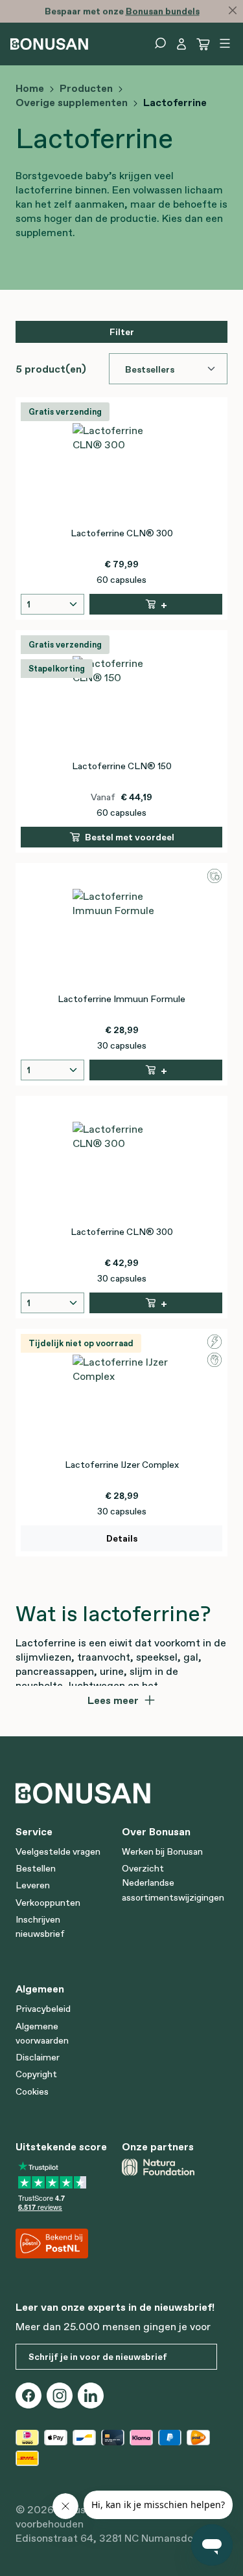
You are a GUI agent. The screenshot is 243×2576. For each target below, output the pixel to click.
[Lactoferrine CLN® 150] (122, 705)
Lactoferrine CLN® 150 (122, 766)
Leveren (33, 1885)
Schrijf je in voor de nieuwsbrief (98, 2357)
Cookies (32, 2091)
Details (122, 1538)
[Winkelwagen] (203, 44)
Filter (122, 332)
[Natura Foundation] (170, 2167)
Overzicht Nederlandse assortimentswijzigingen (173, 1883)
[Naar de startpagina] (49, 43)
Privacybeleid (43, 2009)
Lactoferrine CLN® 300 (122, 533)
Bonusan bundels (162, 11)
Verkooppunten (48, 1903)
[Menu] (225, 43)
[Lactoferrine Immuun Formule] (122, 938)
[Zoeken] (160, 43)
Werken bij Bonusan (162, 1851)
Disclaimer (38, 2057)
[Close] (233, 10)
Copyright (36, 2074)
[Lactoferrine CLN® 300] (122, 472)
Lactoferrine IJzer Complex (122, 1465)
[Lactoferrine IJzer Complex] (122, 1404)
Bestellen (36, 1868)
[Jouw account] (181, 44)
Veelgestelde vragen (58, 1851)
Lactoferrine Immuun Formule (121, 999)
